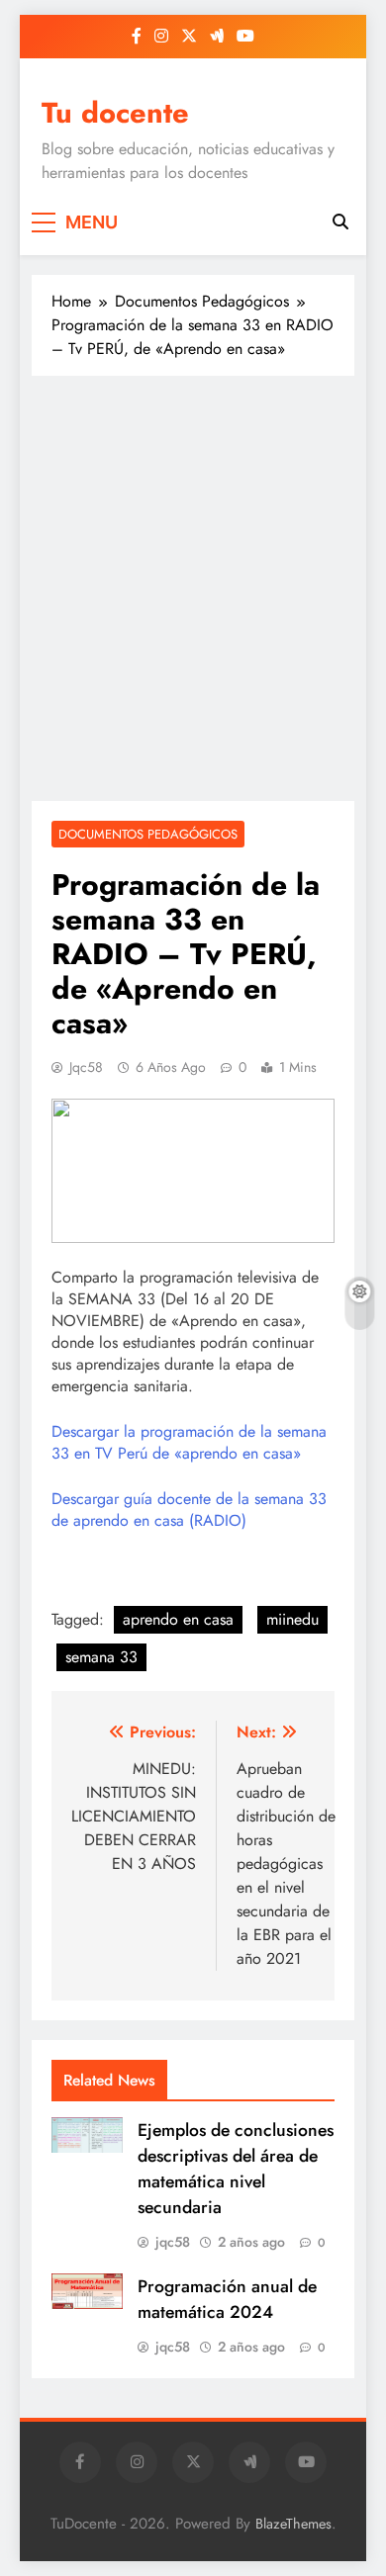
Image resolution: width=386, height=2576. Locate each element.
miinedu (292, 1619)
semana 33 (101, 1657)
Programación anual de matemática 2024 (227, 2299)
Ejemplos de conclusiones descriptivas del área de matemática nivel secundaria (236, 2169)
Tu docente (115, 113)
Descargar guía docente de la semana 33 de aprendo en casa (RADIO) (189, 1510)
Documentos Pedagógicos (148, 834)
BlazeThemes (293, 2524)
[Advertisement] (193, 588)
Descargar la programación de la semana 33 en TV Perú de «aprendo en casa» (189, 1442)
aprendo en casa (178, 1619)
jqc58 (86, 1067)
